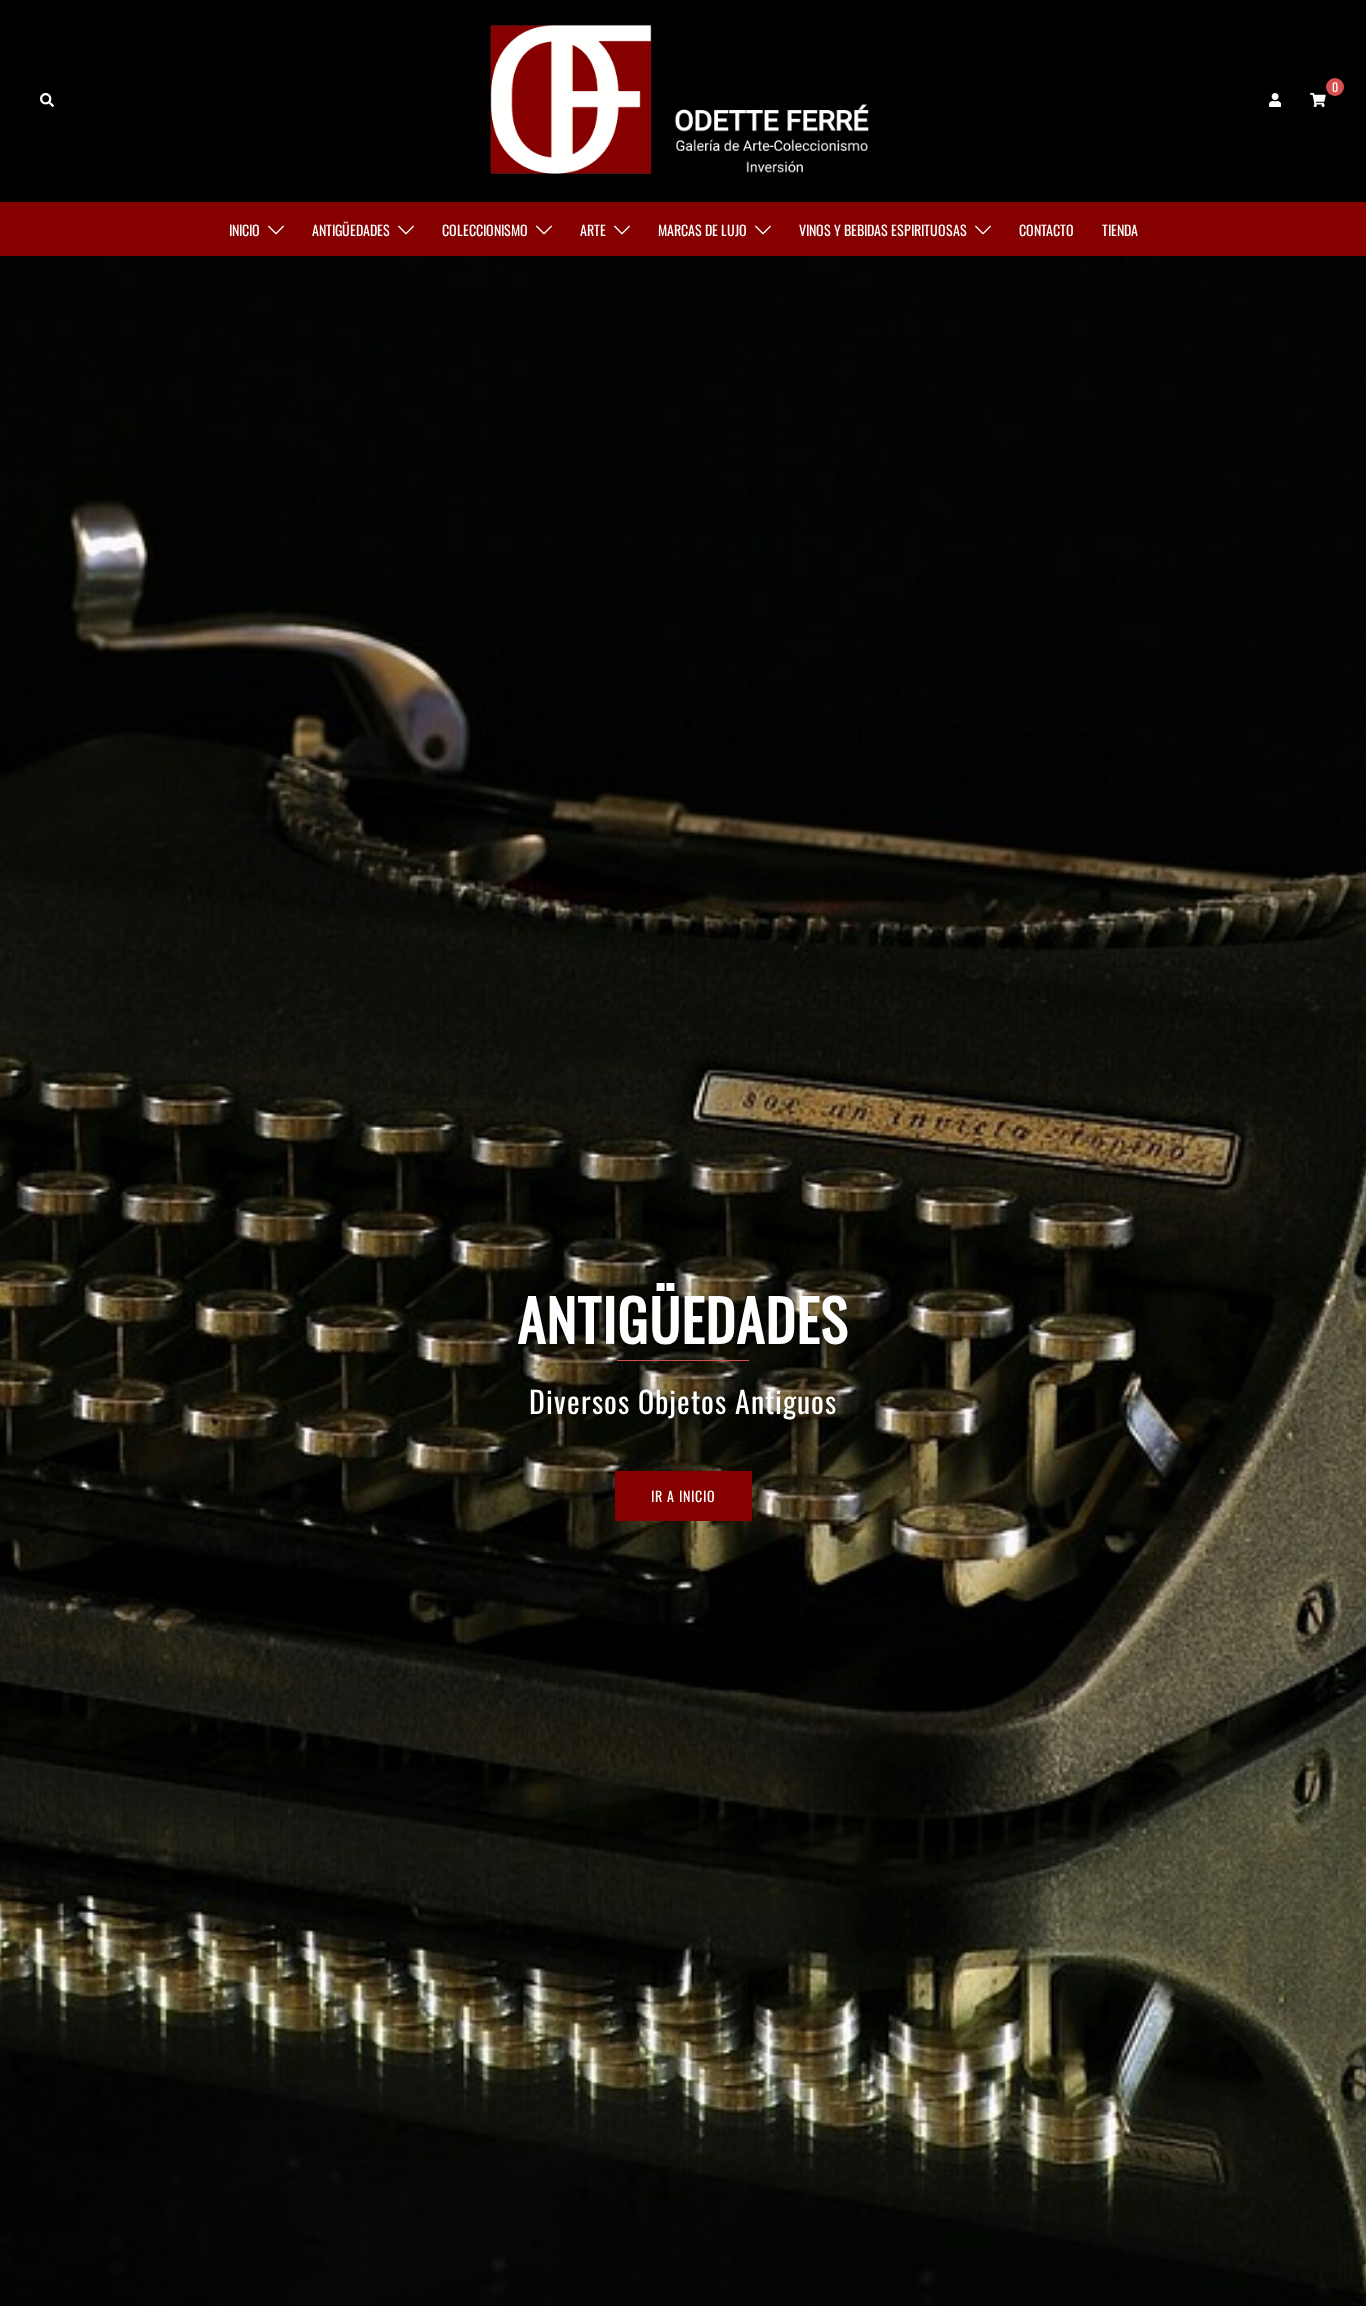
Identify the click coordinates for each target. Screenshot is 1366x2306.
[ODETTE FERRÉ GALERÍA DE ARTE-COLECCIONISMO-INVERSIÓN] (683, 98)
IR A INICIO (683, 1495)
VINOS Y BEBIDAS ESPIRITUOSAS (883, 229)
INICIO (244, 229)
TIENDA (1120, 229)
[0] (1318, 98)
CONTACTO (1046, 229)
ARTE (593, 229)
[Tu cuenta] (1277, 100)
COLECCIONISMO (485, 229)
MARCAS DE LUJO (702, 229)
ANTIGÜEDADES (351, 229)
